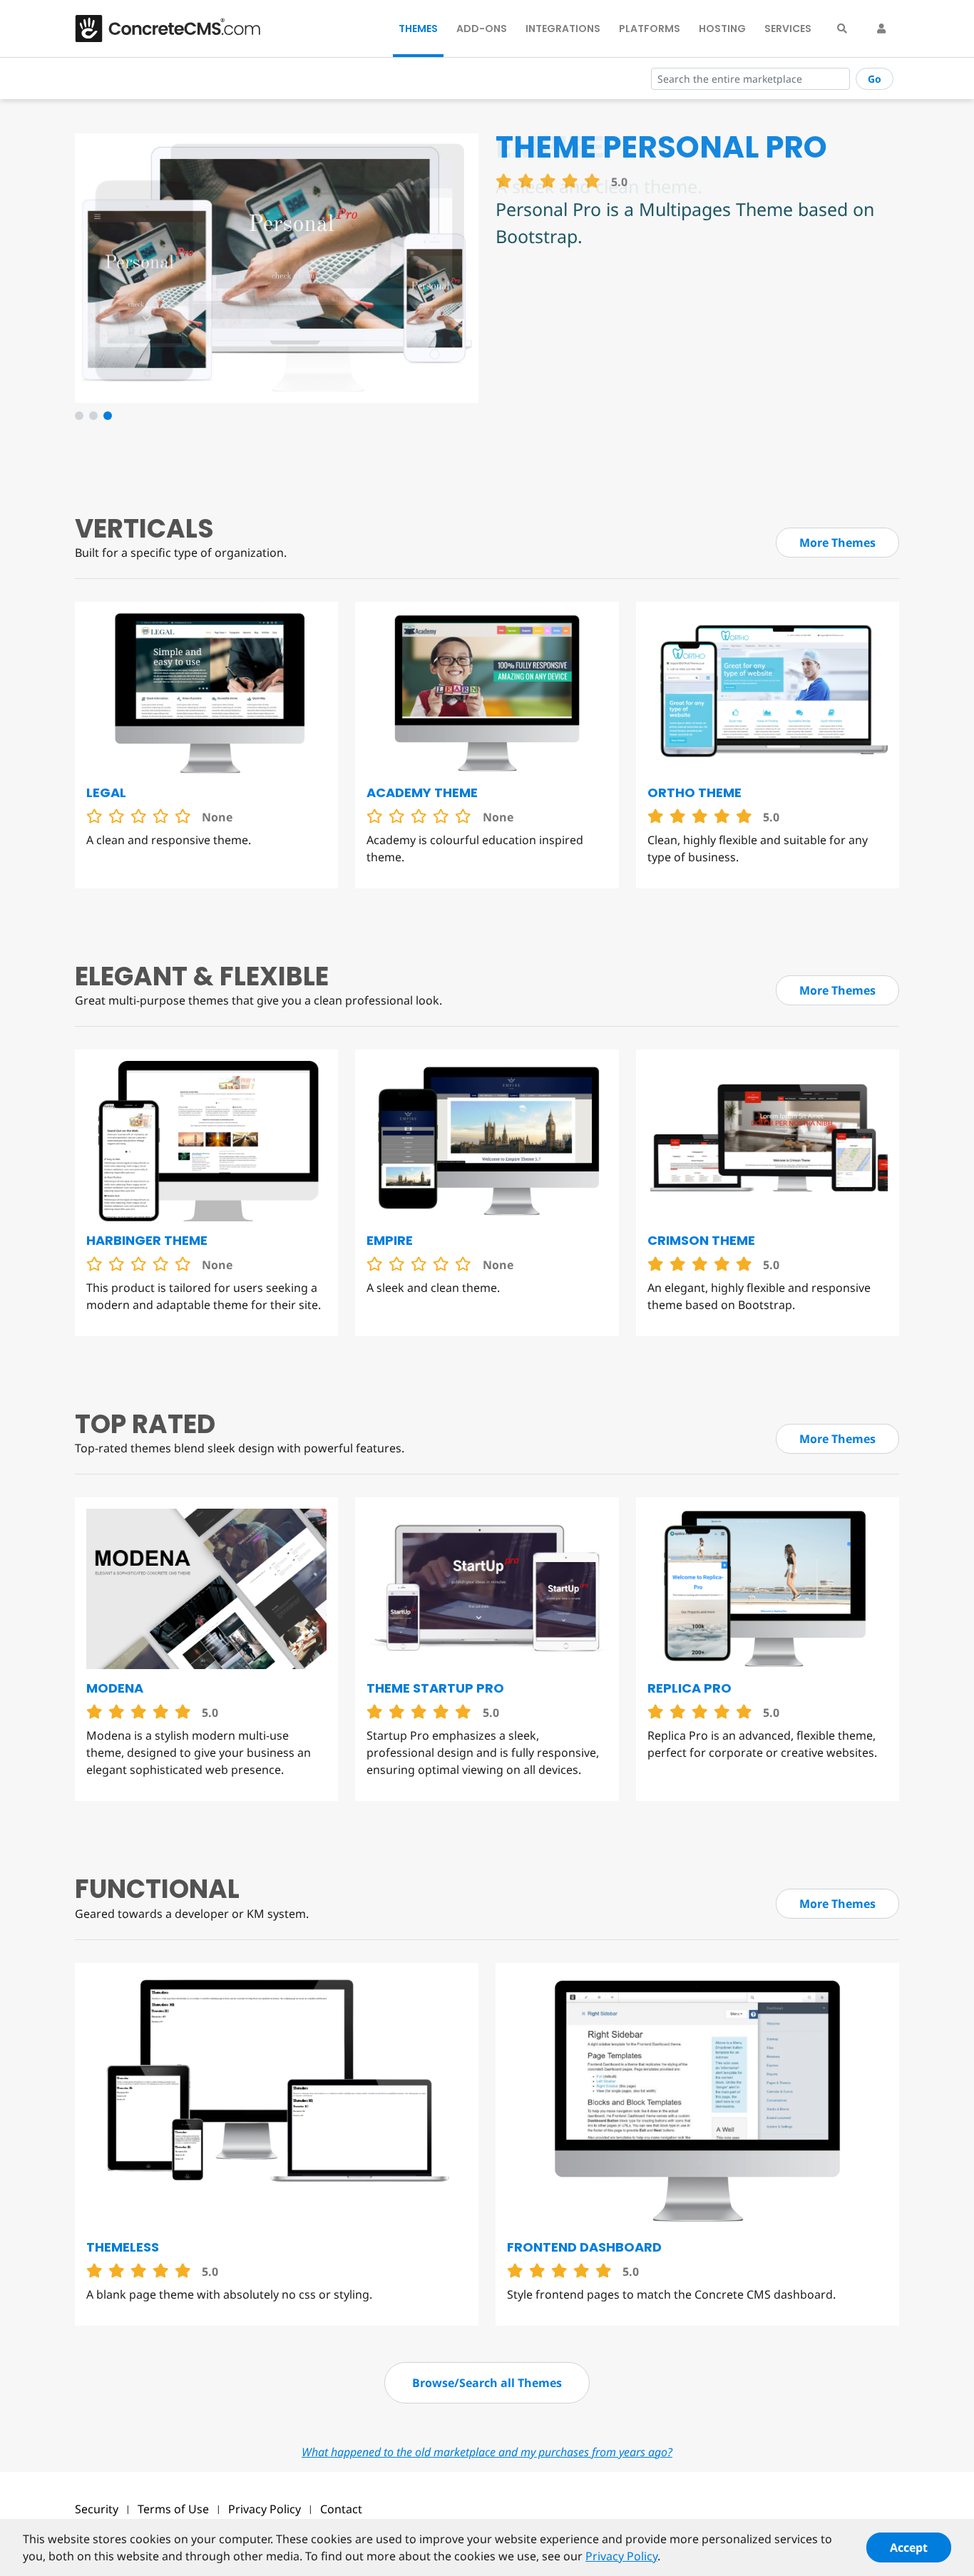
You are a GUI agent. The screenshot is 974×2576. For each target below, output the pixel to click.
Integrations (563, 29)
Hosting (722, 29)
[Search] (842, 29)
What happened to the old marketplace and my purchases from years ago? (487, 2452)
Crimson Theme (701, 1240)
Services (788, 29)
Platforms (650, 29)
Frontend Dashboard (584, 2247)
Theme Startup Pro (435, 1688)
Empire (390, 1240)
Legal (106, 792)
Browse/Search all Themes (487, 2383)
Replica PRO (690, 1688)
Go (875, 79)
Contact (341, 2509)
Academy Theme (422, 792)
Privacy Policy (265, 2509)
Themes (418, 29)
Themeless (123, 2247)
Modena (115, 1688)
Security (97, 2509)
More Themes (837, 543)
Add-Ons (482, 29)
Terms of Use (173, 2509)
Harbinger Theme (147, 1240)
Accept (909, 2547)
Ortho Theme (694, 792)
